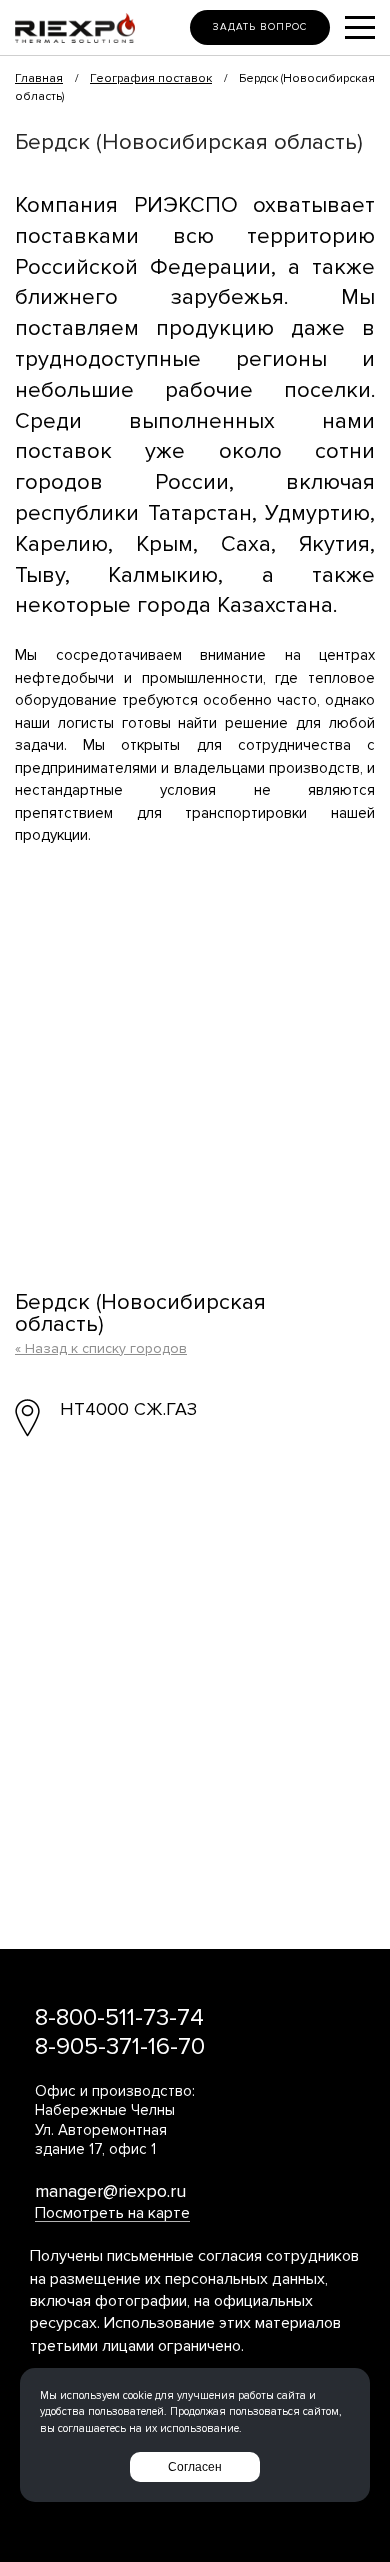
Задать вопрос (260, 27)
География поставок (151, 78)
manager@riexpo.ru (110, 2191)
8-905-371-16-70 (120, 2047)
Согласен (195, 2467)
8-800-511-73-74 (119, 2018)
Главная (39, 78)
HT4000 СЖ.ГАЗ (128, 1409)
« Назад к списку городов (101, 1348)
